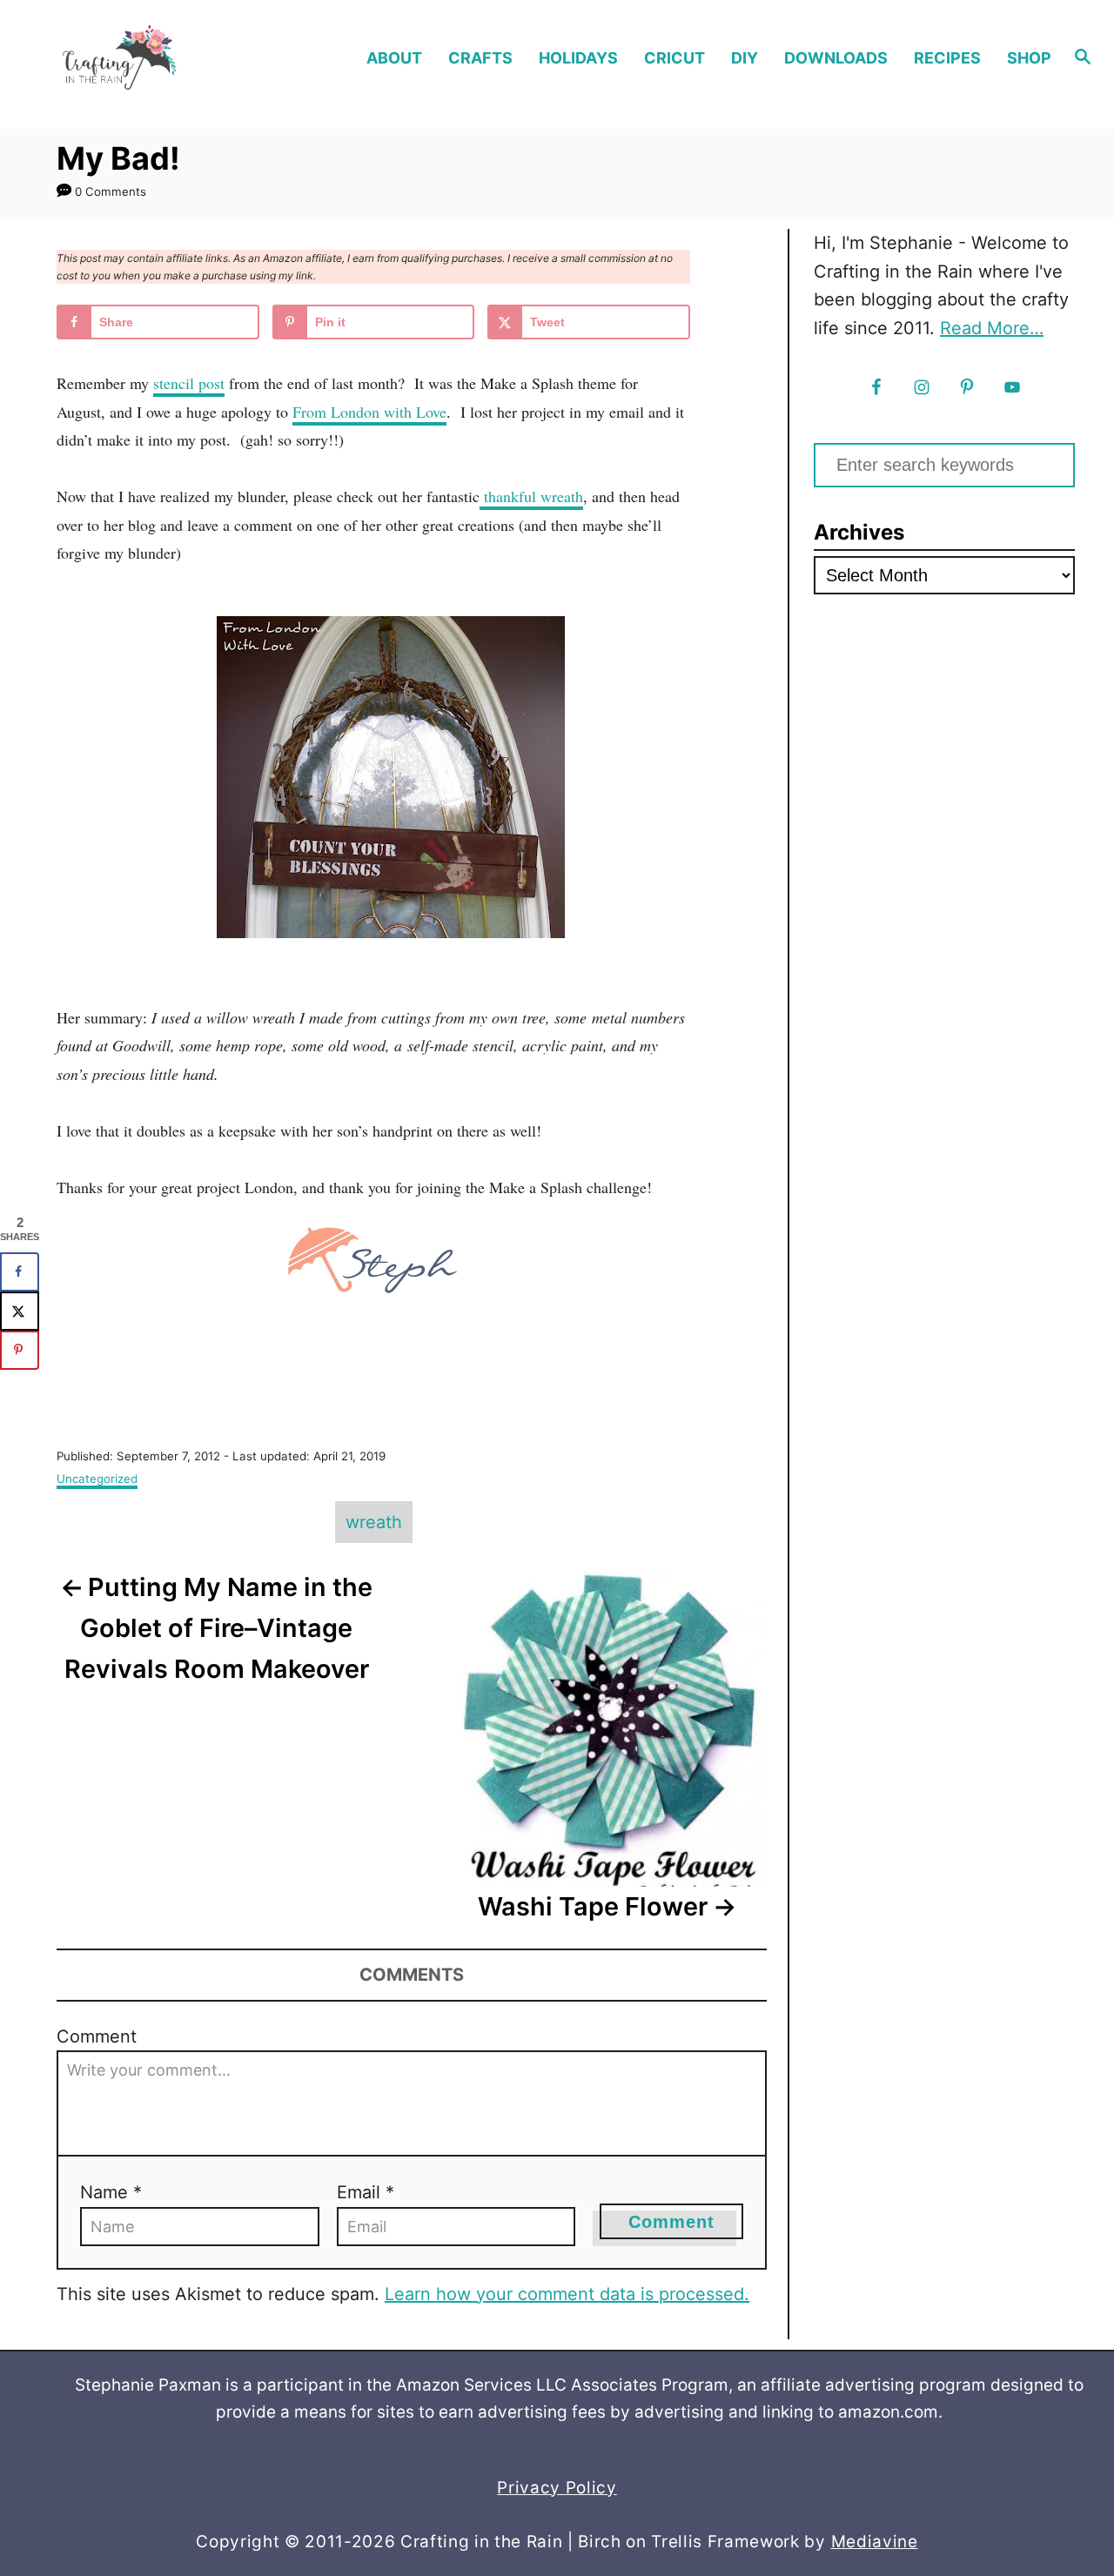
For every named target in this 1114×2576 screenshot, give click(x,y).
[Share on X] (20, 1311)
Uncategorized (97, 1479)
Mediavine (875, 2542)
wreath (374, 1522)
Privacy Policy (557, 2488)
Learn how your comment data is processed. (567, 2294)
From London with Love (369, 412)
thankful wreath (531, 496)
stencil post (189, 383)
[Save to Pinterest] (20, 1350)
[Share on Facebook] (20, 1272)
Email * (366, 2192)
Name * (111, 2192)
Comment (97, 2036)
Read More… (992, 328)
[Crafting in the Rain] (149, 58)
